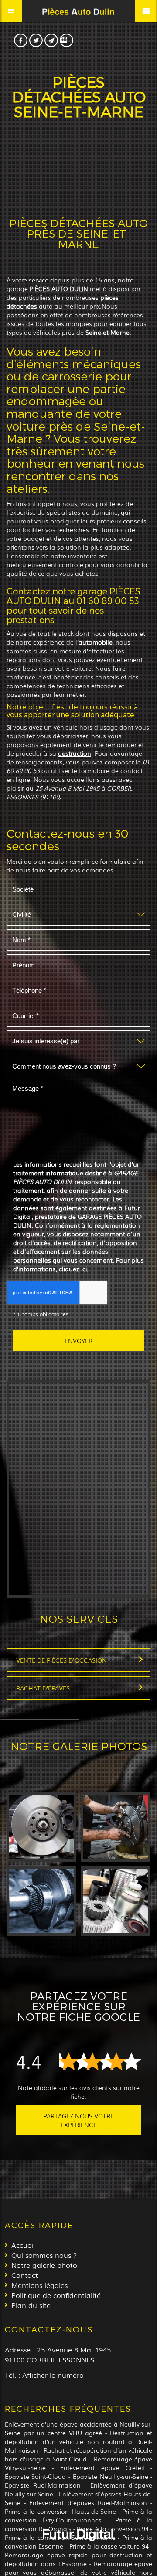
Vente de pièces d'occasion (61, 1660)
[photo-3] (116, 1901)
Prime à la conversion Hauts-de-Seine (60, 2511)
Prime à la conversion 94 (113, 2528)
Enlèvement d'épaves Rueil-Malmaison (88, 2502)
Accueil (23, 2245)
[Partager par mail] (51, 40)
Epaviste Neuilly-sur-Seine (111, 2476)
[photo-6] (41, 1827)
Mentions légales (39, 2285)
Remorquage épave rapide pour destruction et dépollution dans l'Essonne (78, 2559)
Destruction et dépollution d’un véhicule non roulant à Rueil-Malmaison (78, 2441)
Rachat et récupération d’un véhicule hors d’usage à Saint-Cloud (78, 2454)
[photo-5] (116, 1827)
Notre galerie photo (44, 2265)
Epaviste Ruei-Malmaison (43, 2485)
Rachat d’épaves (43, 1688)
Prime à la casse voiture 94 (109, 2546)
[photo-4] (41, 1901)
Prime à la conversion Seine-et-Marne (60, 2537)
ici (84, 1269)
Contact (25, 2275)
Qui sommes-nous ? (44, 2255)
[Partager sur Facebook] (21, 40)
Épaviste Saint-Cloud (36, 2476)
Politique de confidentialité (56, 2295)
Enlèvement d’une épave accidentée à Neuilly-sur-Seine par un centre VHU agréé (78, 2428)
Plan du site (31, 2305)
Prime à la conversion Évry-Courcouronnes (78, 2515)
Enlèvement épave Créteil (102, 2467)
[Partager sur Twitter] (36, 40)
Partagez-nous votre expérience (78, 2120)
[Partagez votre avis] (67, 40)
